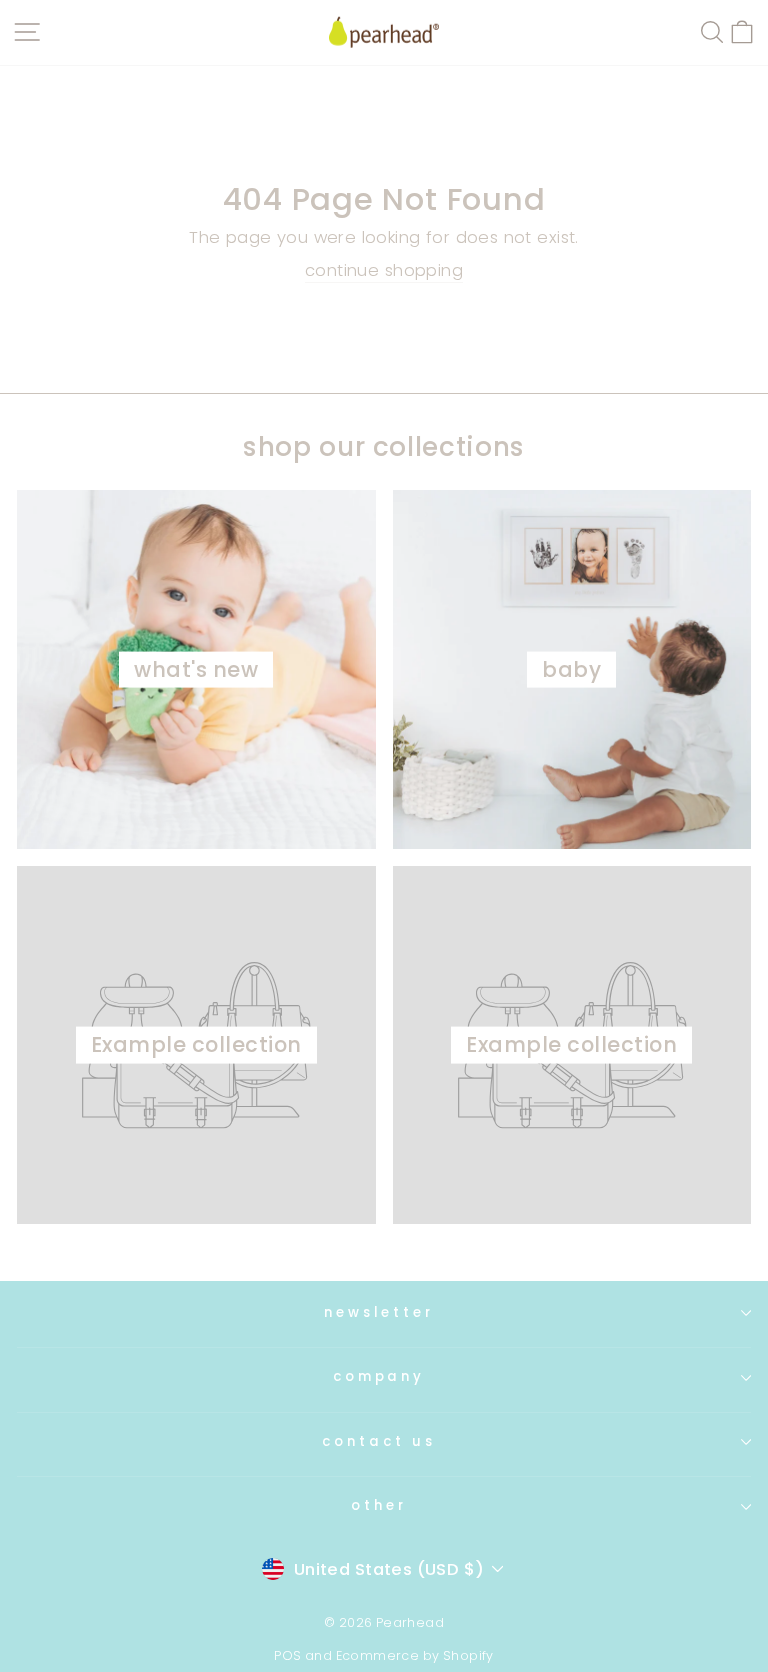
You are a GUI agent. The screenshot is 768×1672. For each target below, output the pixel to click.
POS (287, 1655)
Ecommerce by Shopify (415, 1655)
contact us (379, 1441)
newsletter (379, 1312)
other (379, 1505)
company (379, 1376)
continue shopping (384, 270)
